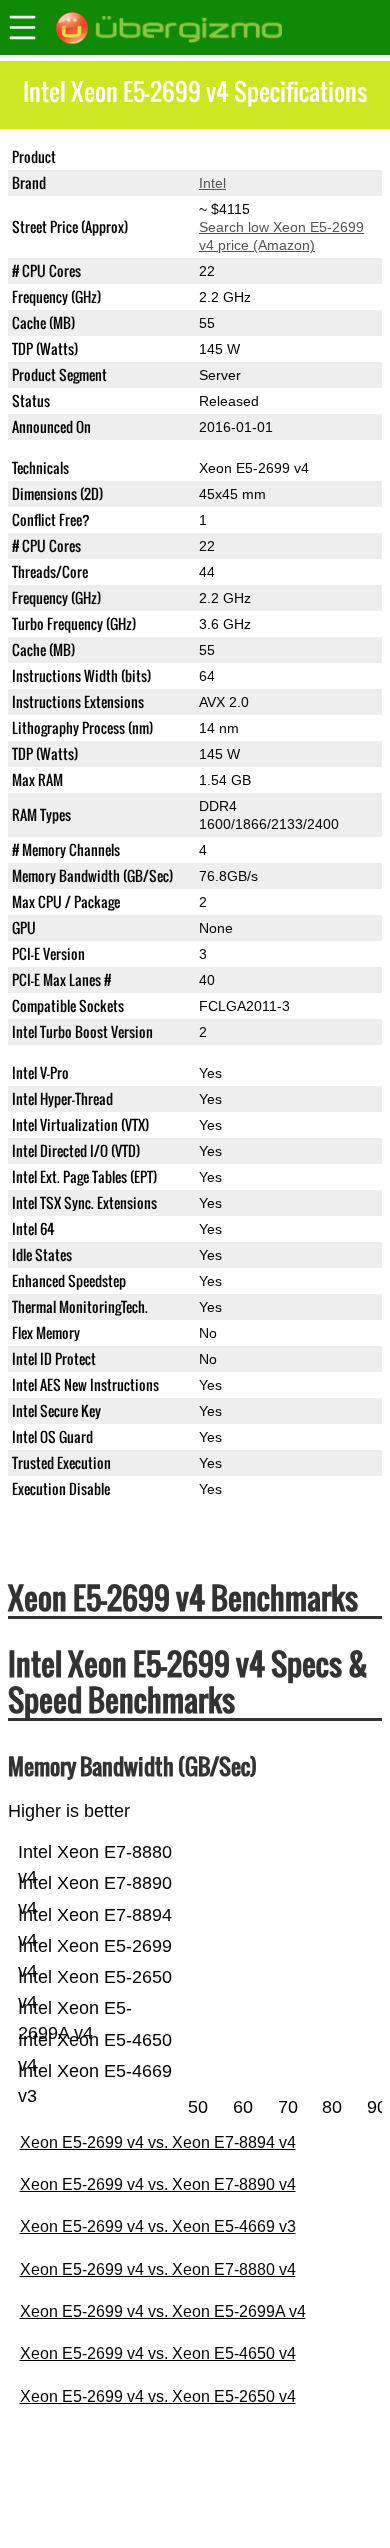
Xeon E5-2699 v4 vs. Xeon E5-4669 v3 (158, 2226)
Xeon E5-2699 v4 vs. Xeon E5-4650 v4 (158, 2353)
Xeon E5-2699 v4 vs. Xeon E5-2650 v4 (158, 2396)
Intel (212, 183)
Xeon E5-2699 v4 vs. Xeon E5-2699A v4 (163, 2311)
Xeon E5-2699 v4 (254, 157)
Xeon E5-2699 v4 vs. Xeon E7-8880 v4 (158, 2269)
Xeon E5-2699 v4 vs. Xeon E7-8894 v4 (158, 2142)
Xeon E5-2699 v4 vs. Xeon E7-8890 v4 (158, 2184)
